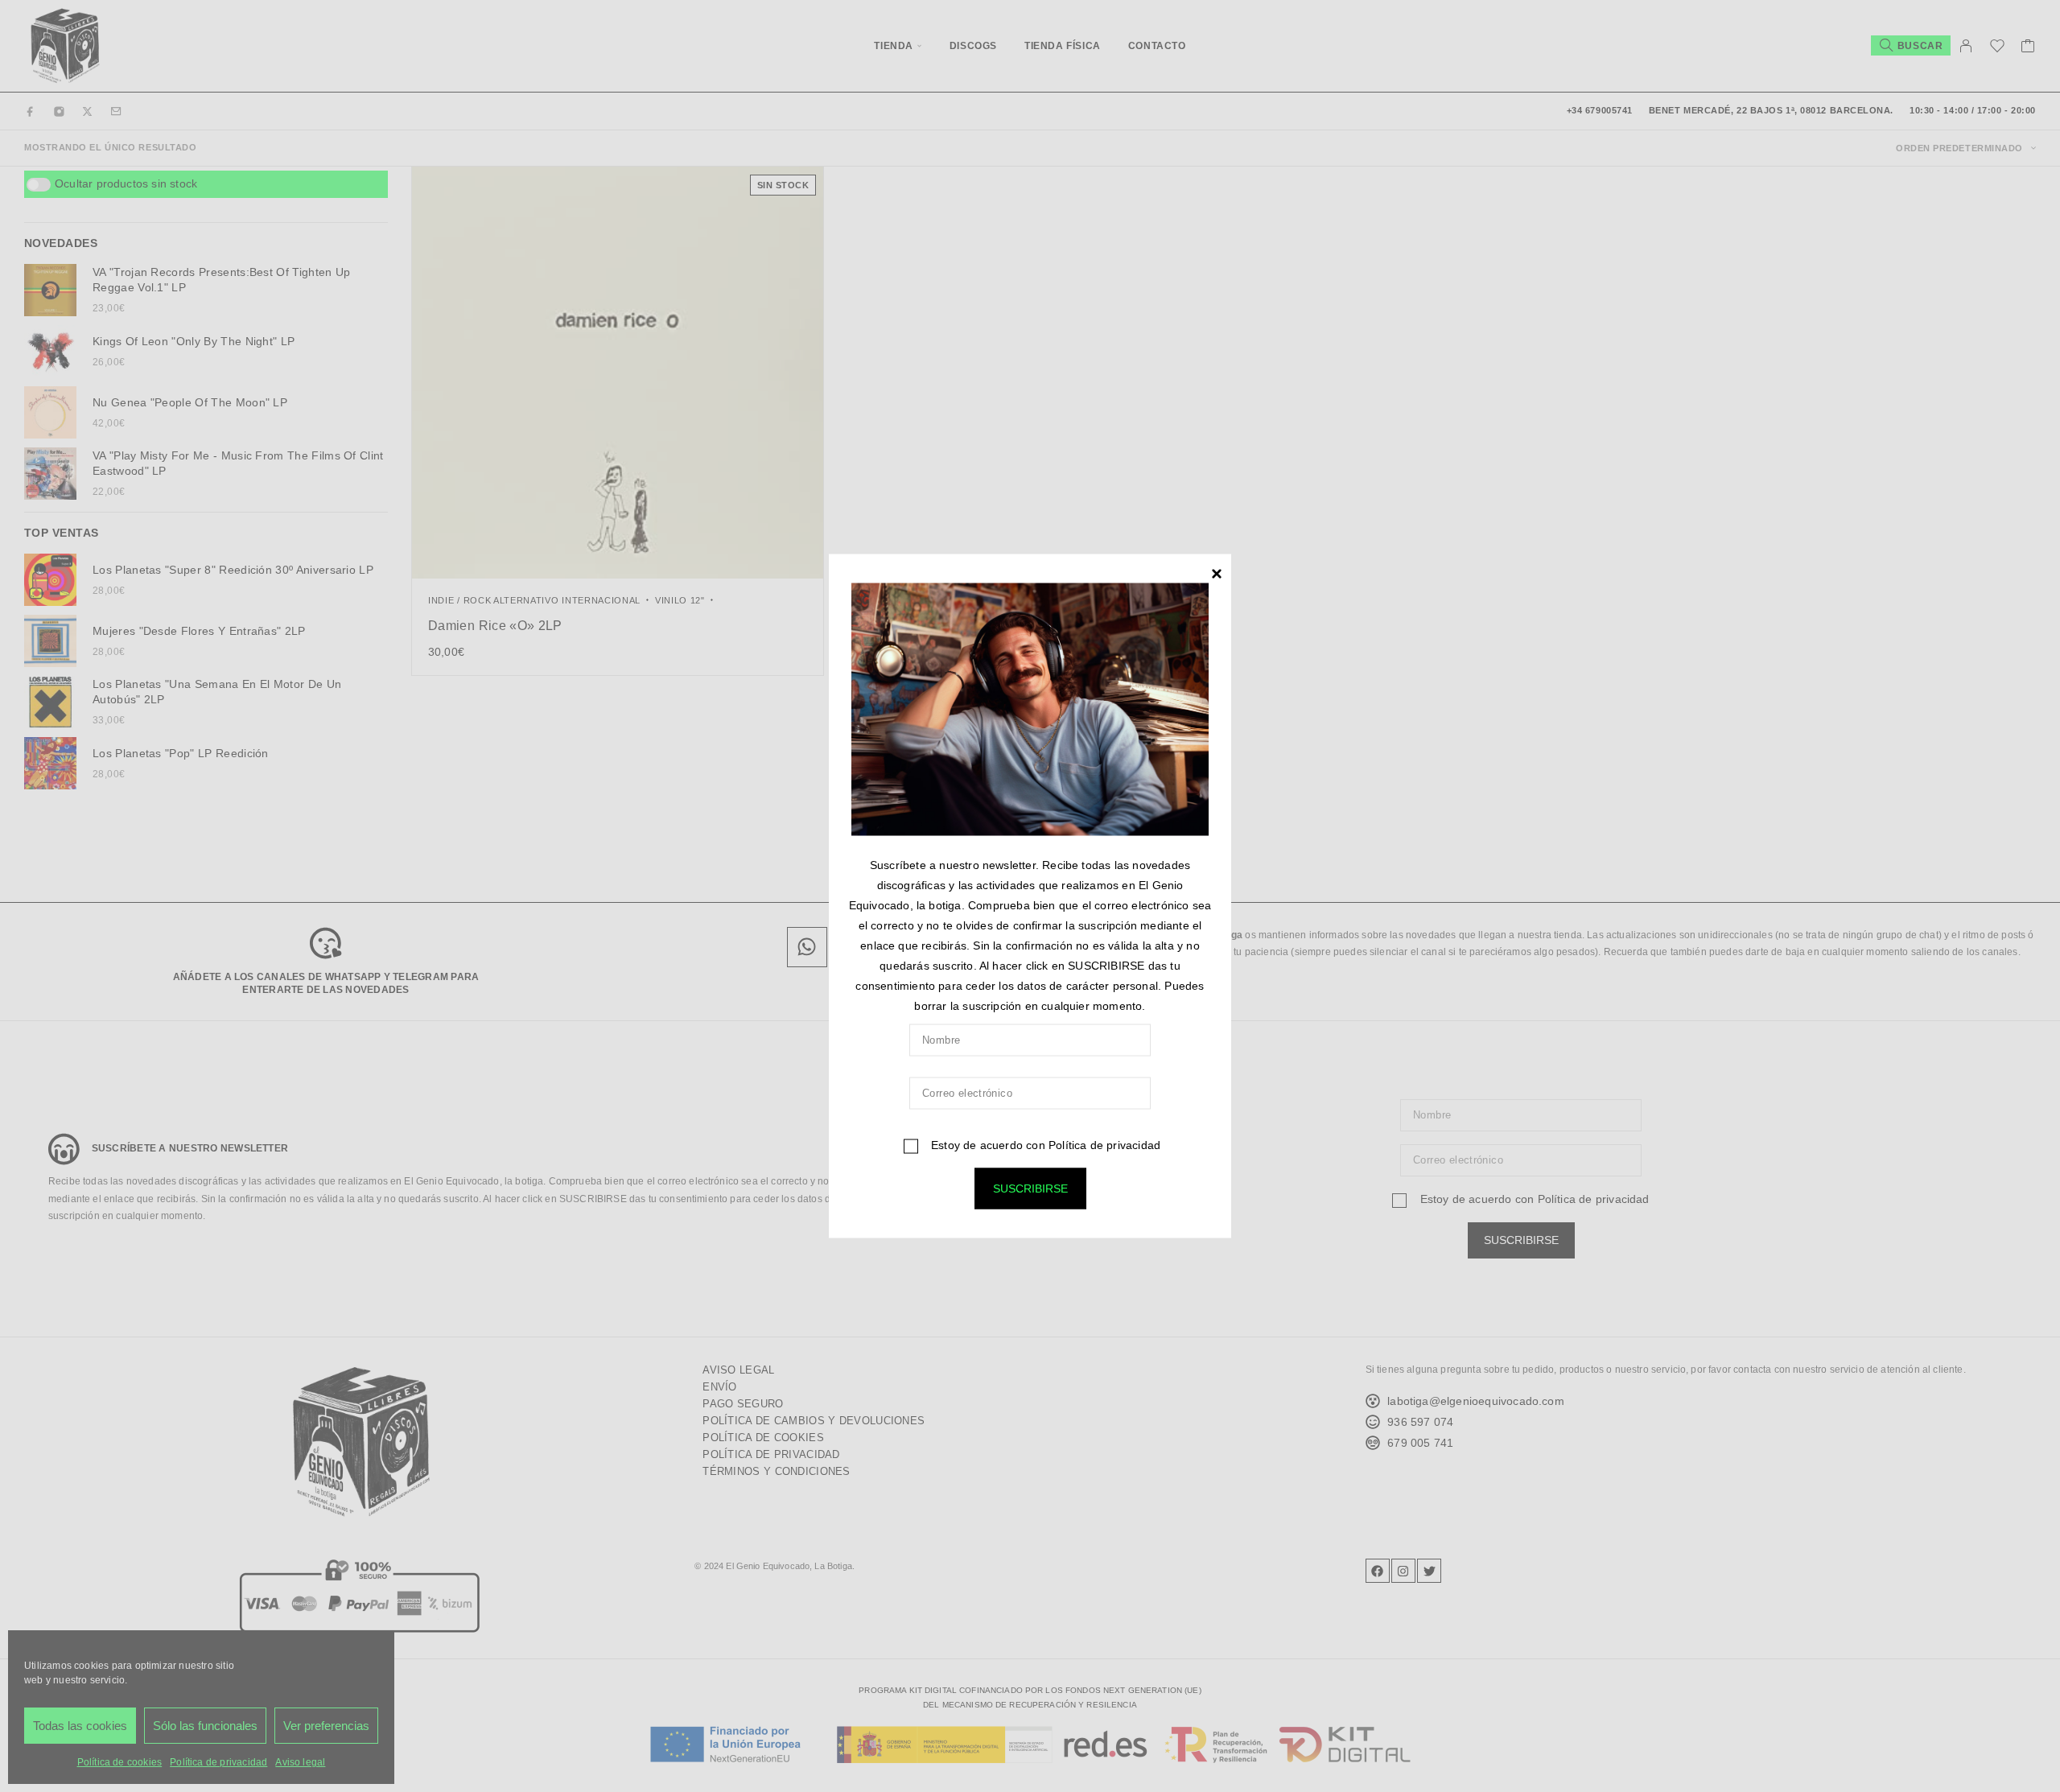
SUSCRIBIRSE (1030, 1188)
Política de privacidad (1104, 1145)
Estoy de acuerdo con (1044, 1145)
